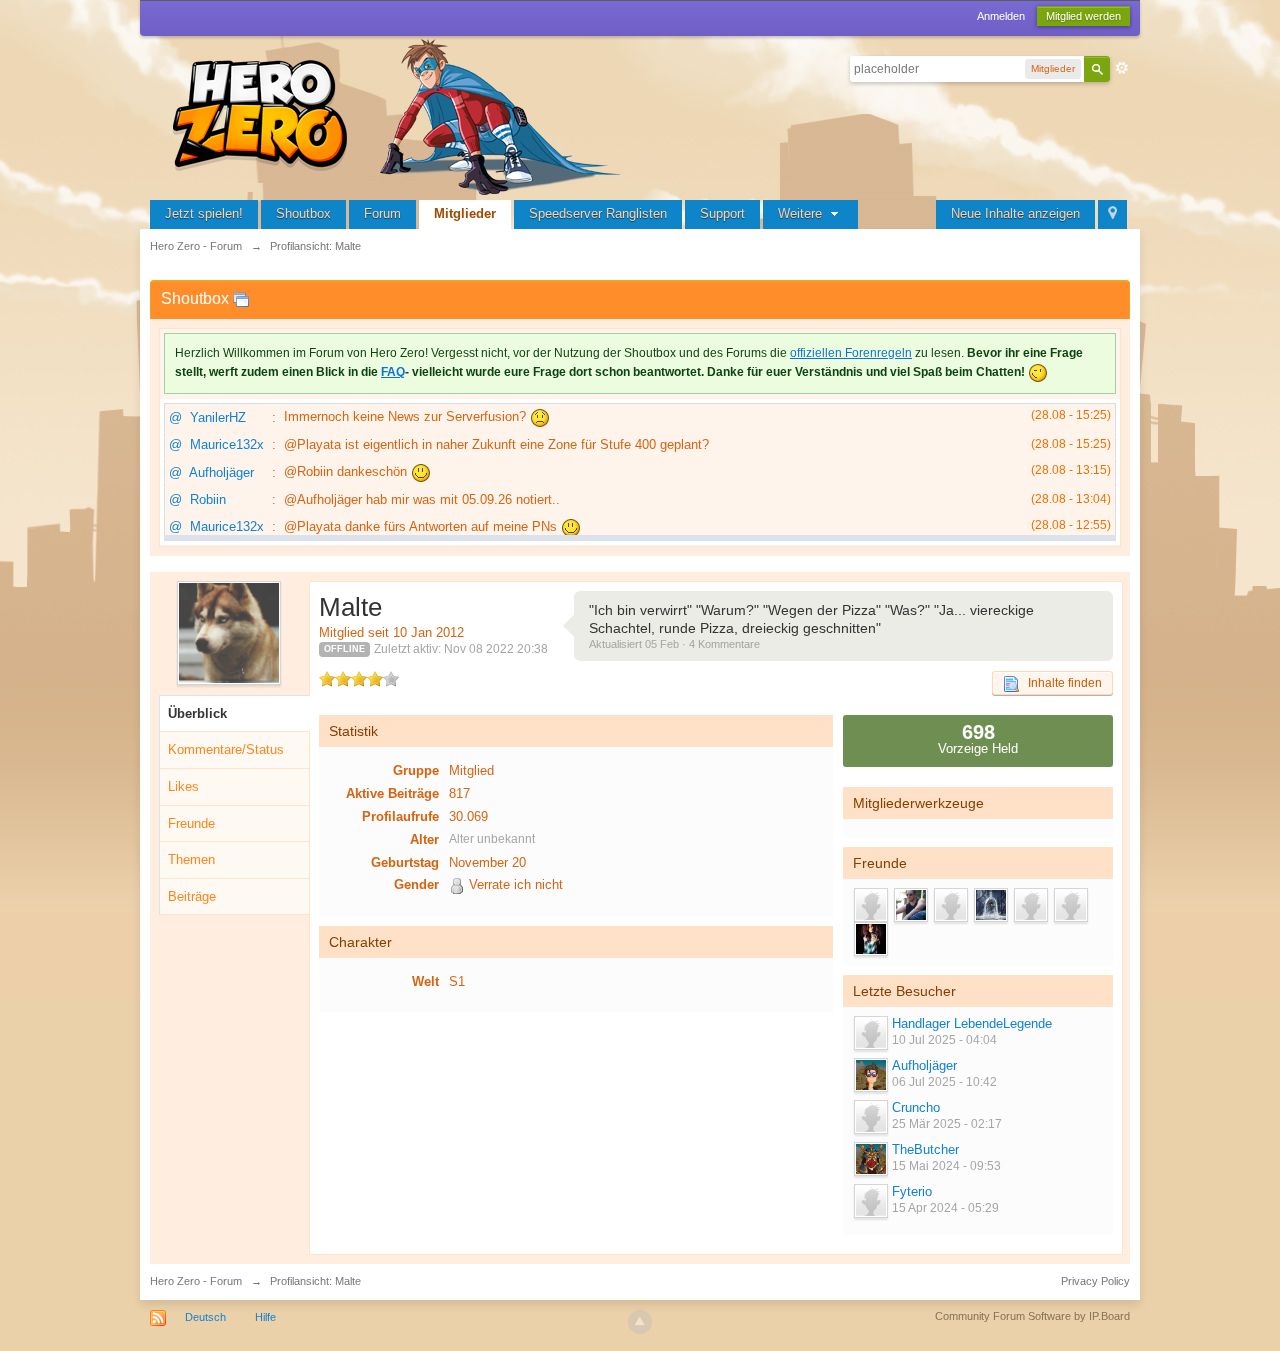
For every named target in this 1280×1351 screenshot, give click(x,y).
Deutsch (205, 1317)
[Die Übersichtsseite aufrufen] (400, 114)
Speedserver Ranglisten (598, 213)
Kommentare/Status (226, 749)
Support (722, 213)
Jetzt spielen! (204, 213)
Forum (382, 213)
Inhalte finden (1060, 683)
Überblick (197, 713)
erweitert (1122, 68)
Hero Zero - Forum (196, 1281)
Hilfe (265, 1317)
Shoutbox (303, 213)
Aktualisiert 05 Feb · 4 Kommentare (674, 644)
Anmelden (1001, 16)
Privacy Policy (1095, 1281)
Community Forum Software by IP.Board (1032, 1316)
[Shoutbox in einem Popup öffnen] (241, 298)
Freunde (191, 823)
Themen (191, 859)
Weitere (802, 213)
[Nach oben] (640, 1322)
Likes (183, 786)
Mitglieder (465, 213)
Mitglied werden (1083, 16)
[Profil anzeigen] (870, 1033)
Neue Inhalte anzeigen (1015, 213)
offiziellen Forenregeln (851, 353)
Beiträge (192, 896)
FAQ (393, 372)
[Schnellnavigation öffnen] (1112, 214)
